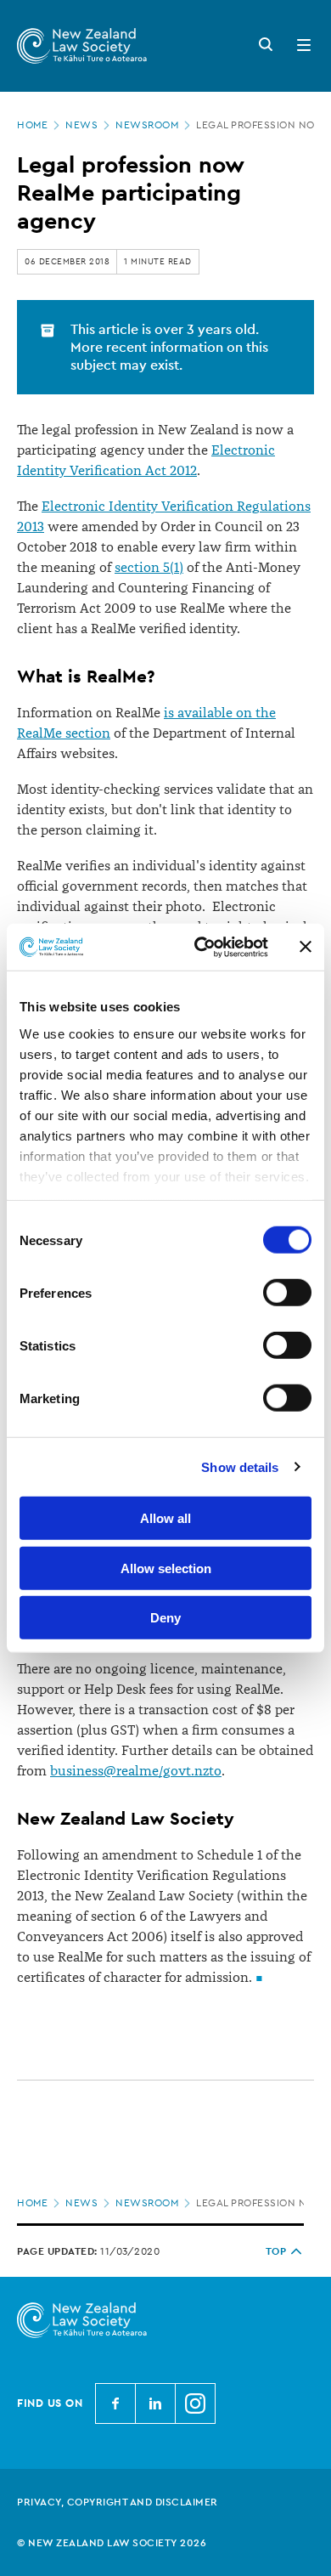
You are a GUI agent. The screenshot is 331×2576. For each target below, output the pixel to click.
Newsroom (147, 125)
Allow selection (166, 1568)
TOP (276, 2251)
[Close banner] (306, 947)
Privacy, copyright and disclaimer (118, 2502)
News (81, 125)
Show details (240, 1466)
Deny (165, 1618)
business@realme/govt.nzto (136, 1771)
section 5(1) (149, 568)
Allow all (165, 1518)
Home (32, 125)
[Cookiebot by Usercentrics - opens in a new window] (201, 947)
